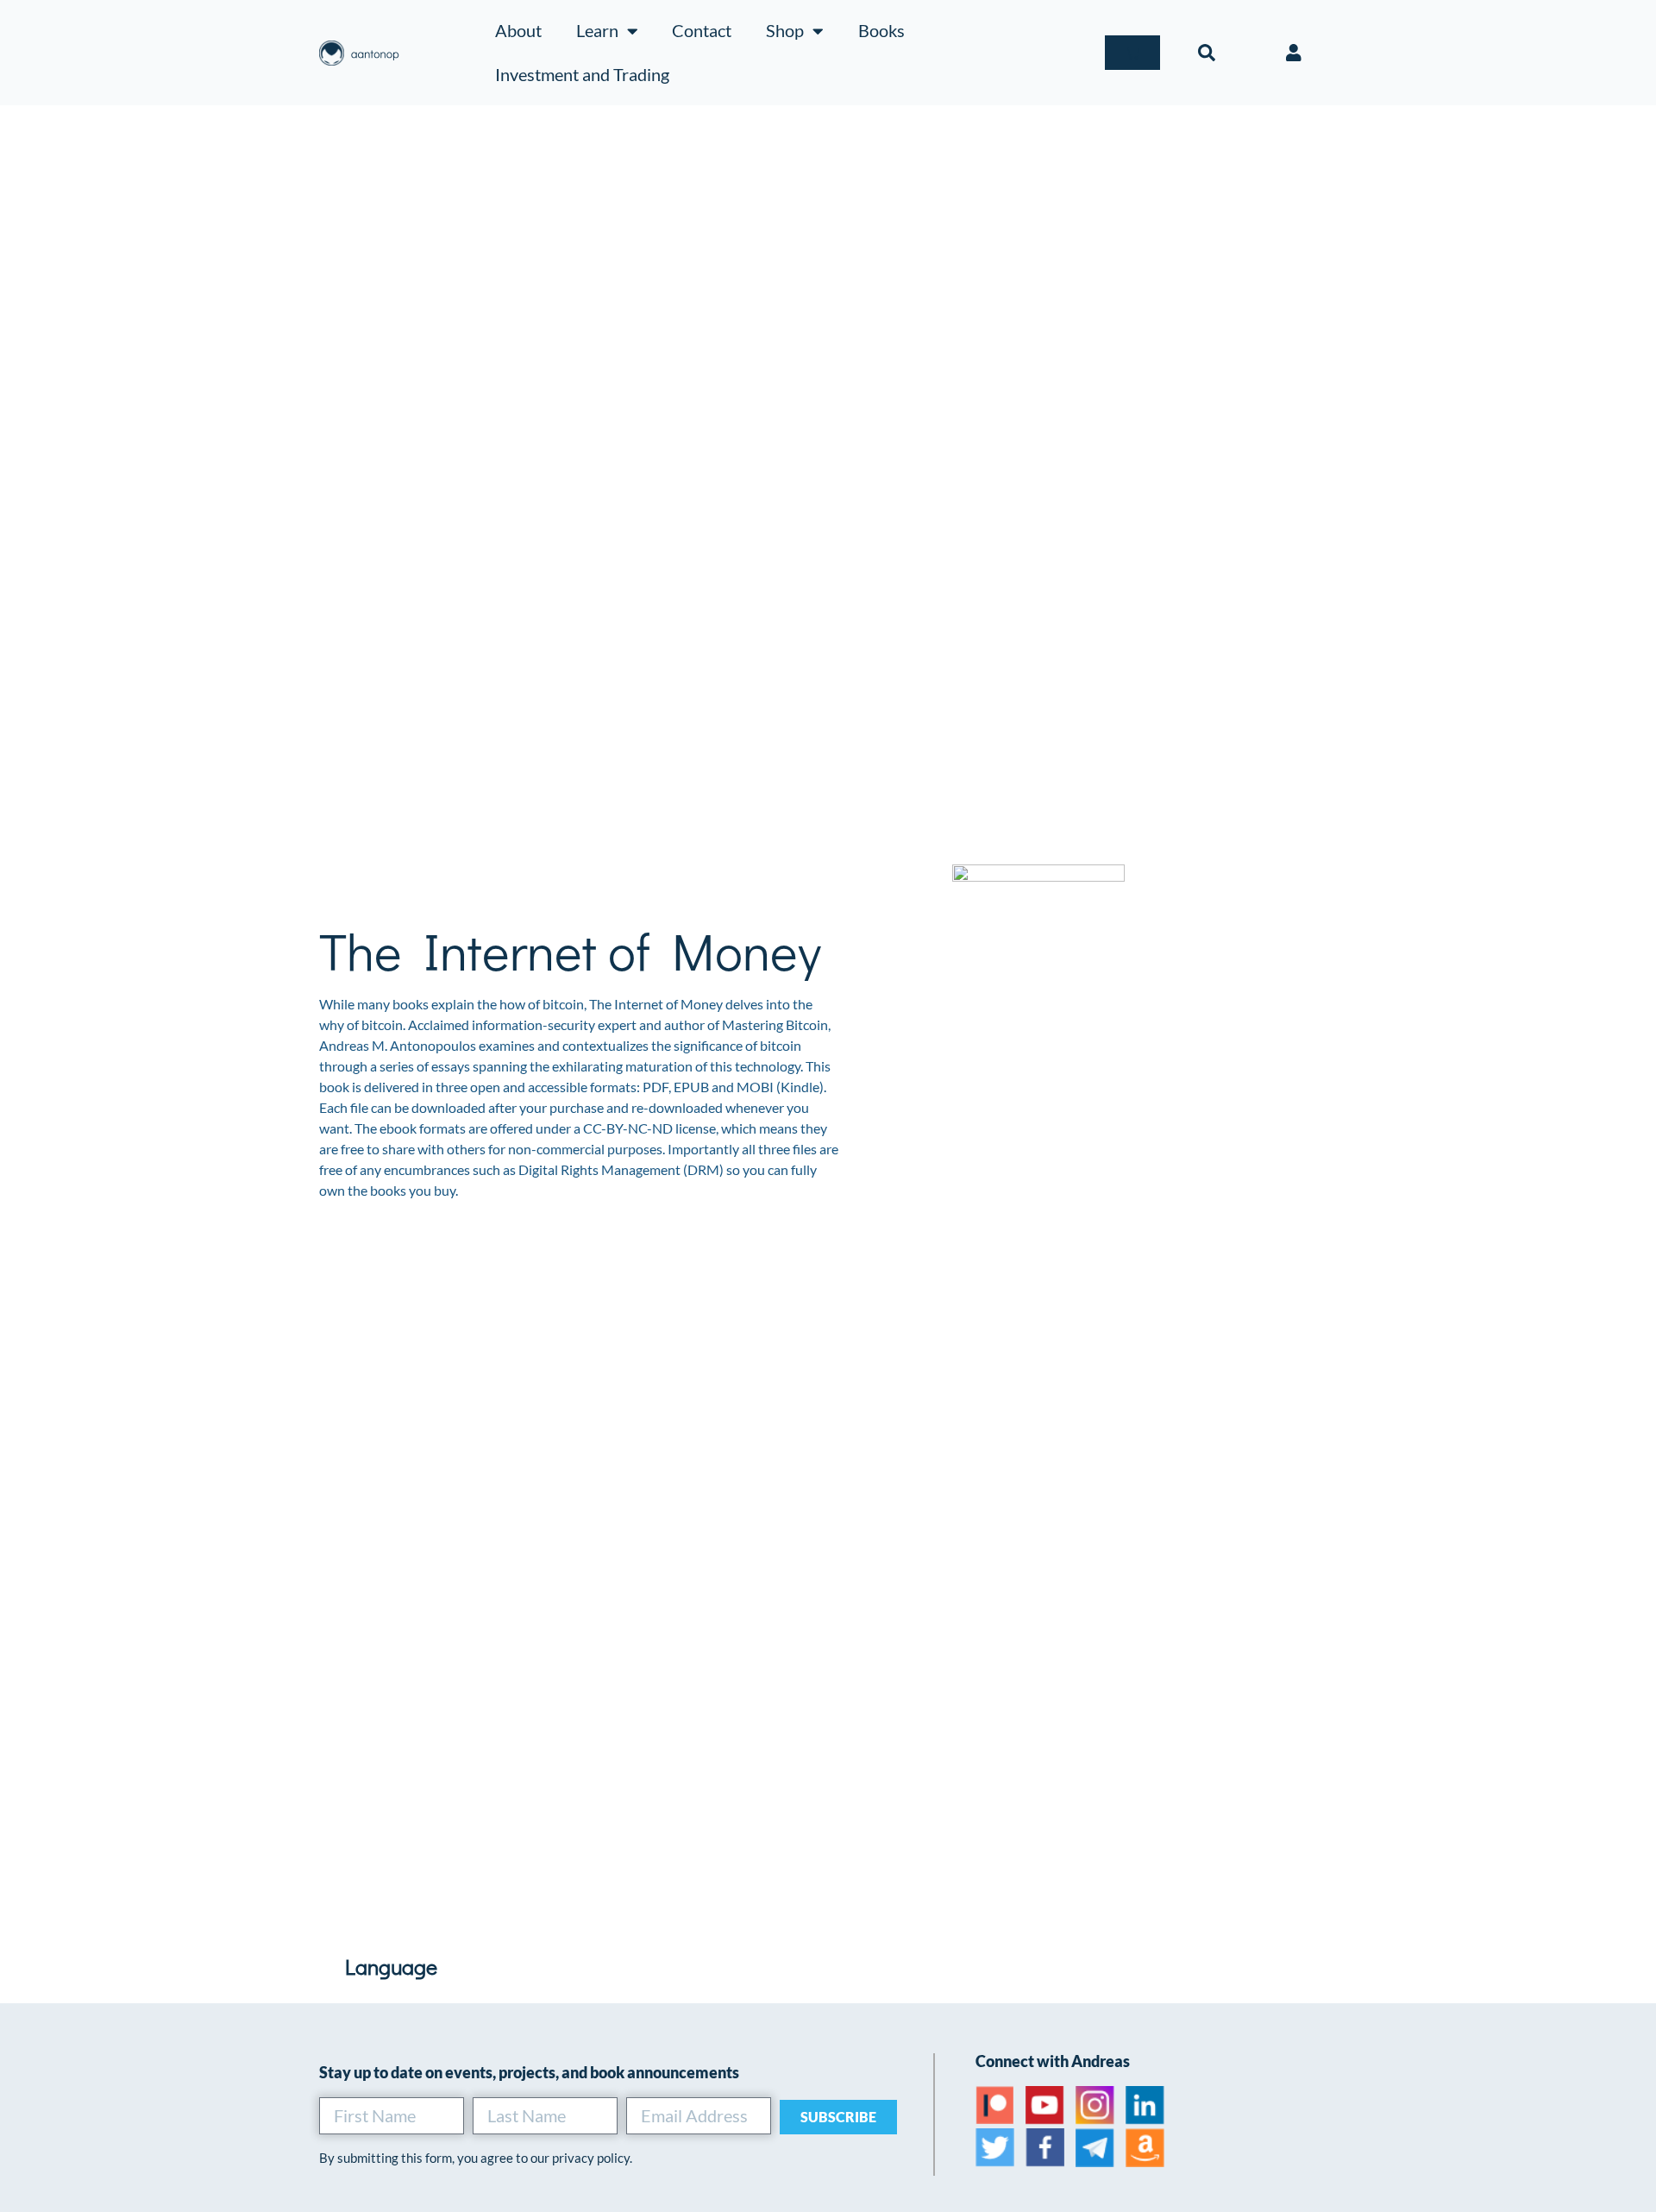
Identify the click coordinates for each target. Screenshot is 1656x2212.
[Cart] (1132, 53)
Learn (597, 30)
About (518, 30)
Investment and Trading (582, 74)
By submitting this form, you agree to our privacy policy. (476, 2158)
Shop (785, 30)
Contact (702, 30)
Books (881, 30)
